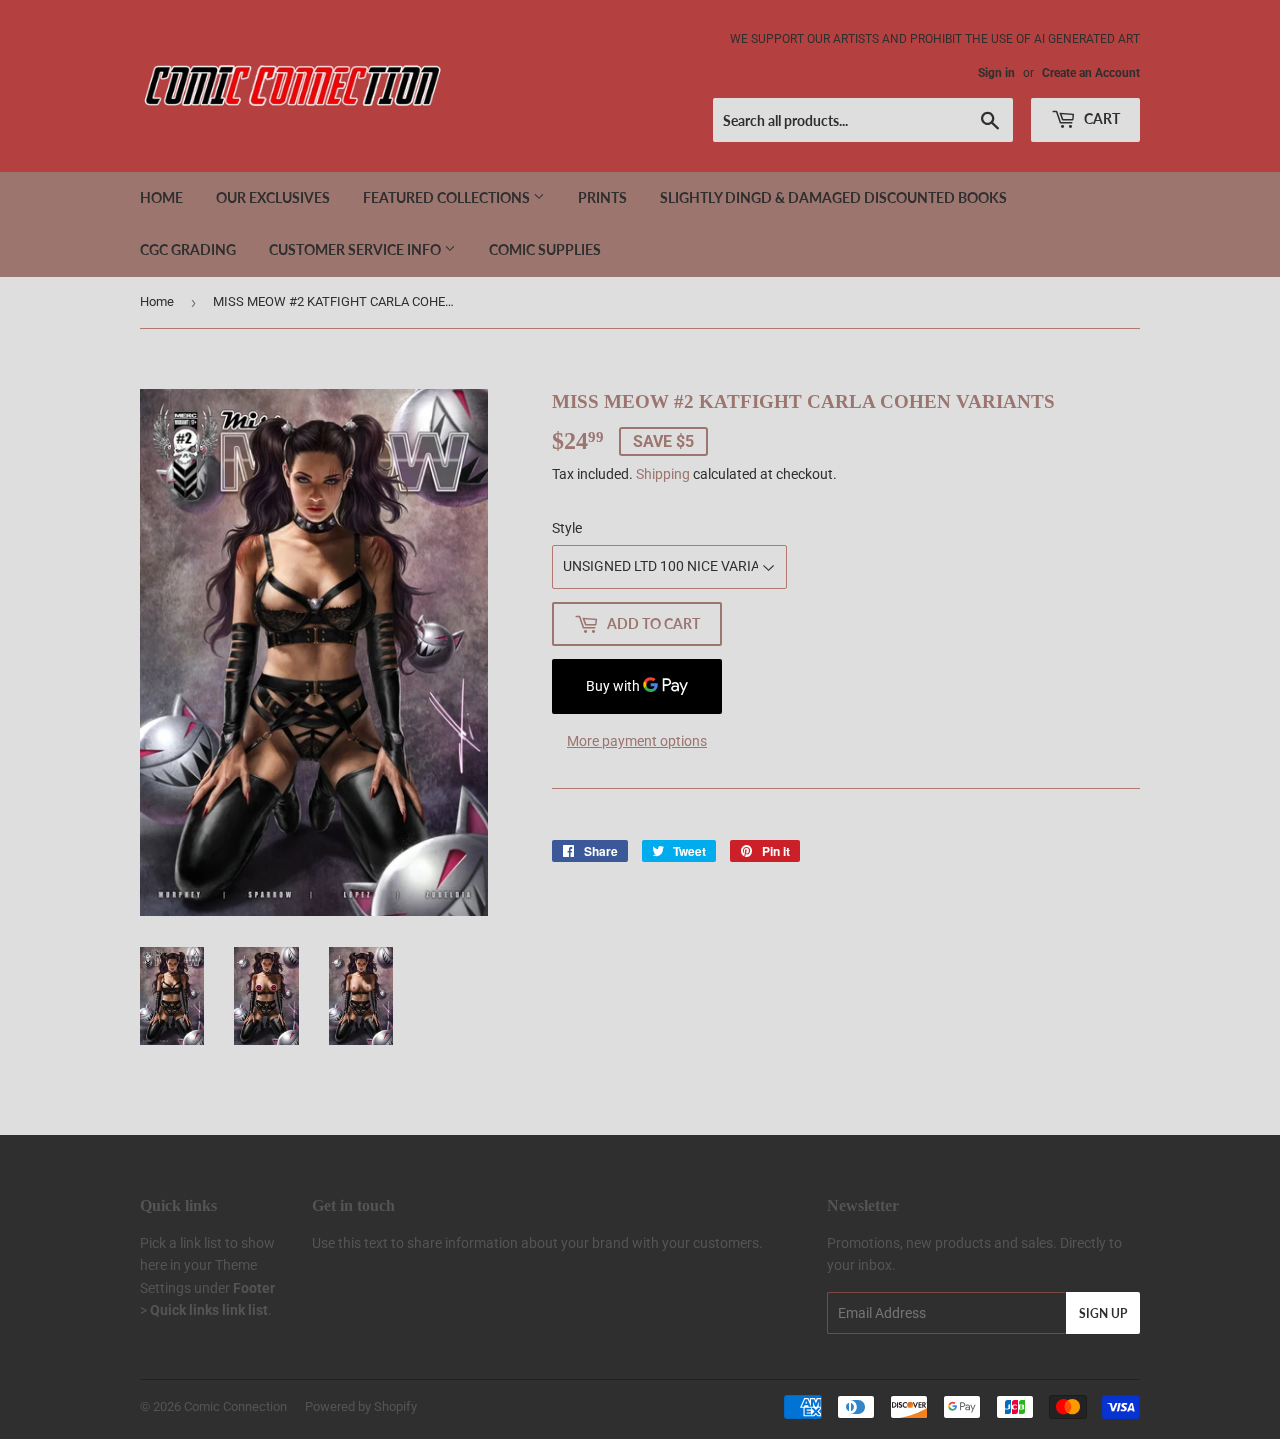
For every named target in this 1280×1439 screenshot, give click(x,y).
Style (567, 528)
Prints (602, 197)
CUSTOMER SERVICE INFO (356, 249)
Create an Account (1091, 73)
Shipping (663, 474)
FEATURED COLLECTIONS (448, 197)
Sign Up (1103, 1313)
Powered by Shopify (361, 1406)
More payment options (637, 741)
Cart (1100, 118)
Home (161, 197)
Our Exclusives (273, 197)
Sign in (996, 73)
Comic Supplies (545, 249)
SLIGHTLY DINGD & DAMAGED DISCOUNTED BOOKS (833, 197)
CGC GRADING (188, 249)
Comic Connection (235, 1406)
